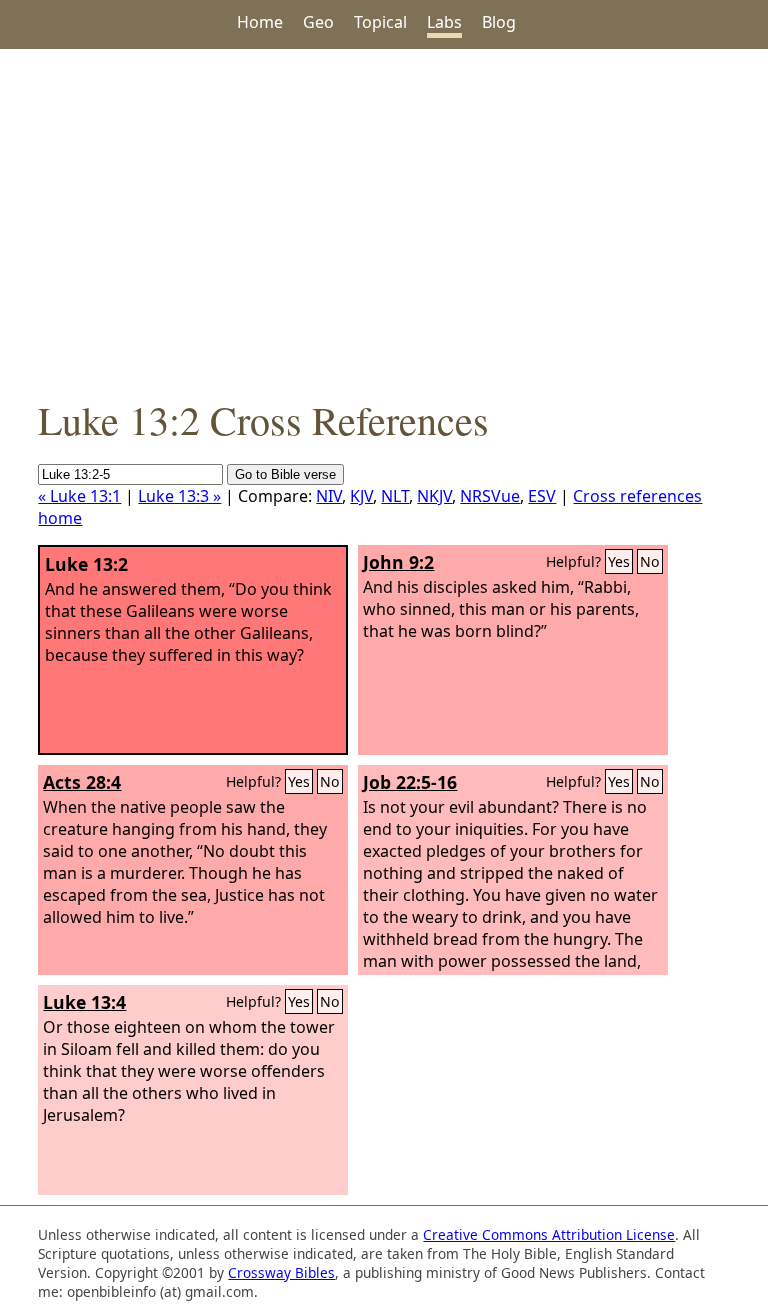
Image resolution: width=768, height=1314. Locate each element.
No (650, 561)
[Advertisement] (384, 221)
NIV (329, 496)
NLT (395, 496)
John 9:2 (398, 562)
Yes (619, 561)
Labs (444, 22)
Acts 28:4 (82, 782)
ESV (542, 496)
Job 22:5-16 (410, 782)
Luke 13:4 (84, 1002)
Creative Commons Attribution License (549, 1234)
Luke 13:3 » (179, 496)
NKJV (434, 496)
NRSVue (490, 496)
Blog (499, 22)
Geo (318, 22)
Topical (380, 22)
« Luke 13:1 (79, 496)
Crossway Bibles (281, 1272)
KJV (361, 496)
